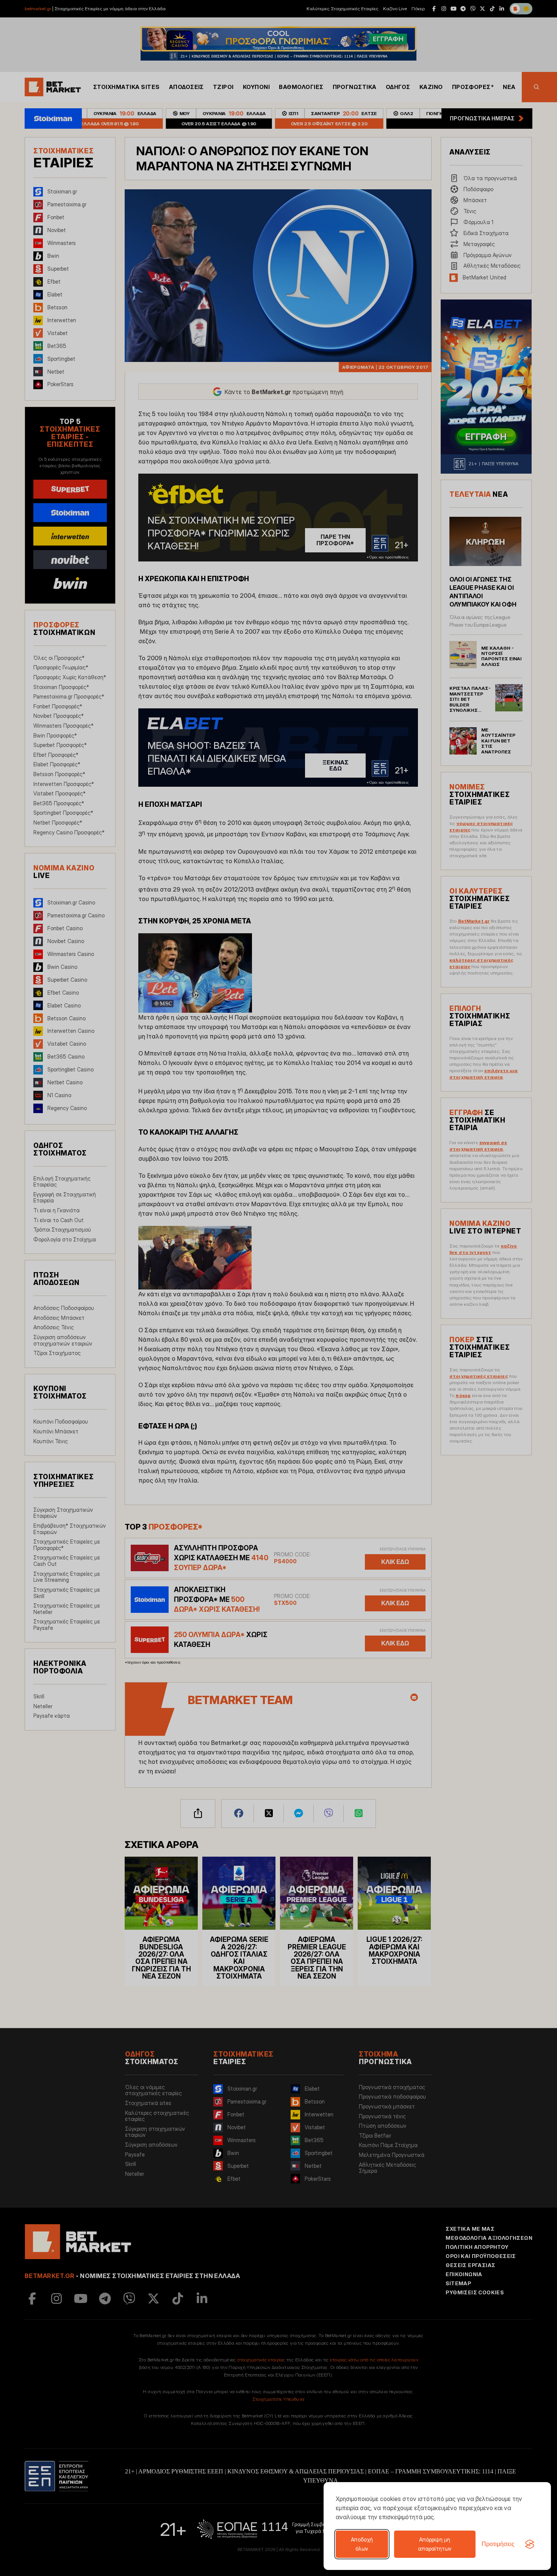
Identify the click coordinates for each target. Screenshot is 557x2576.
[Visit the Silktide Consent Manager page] (530, 2544)
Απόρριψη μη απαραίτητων (435, 2544)
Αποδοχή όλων (362, 2544)
